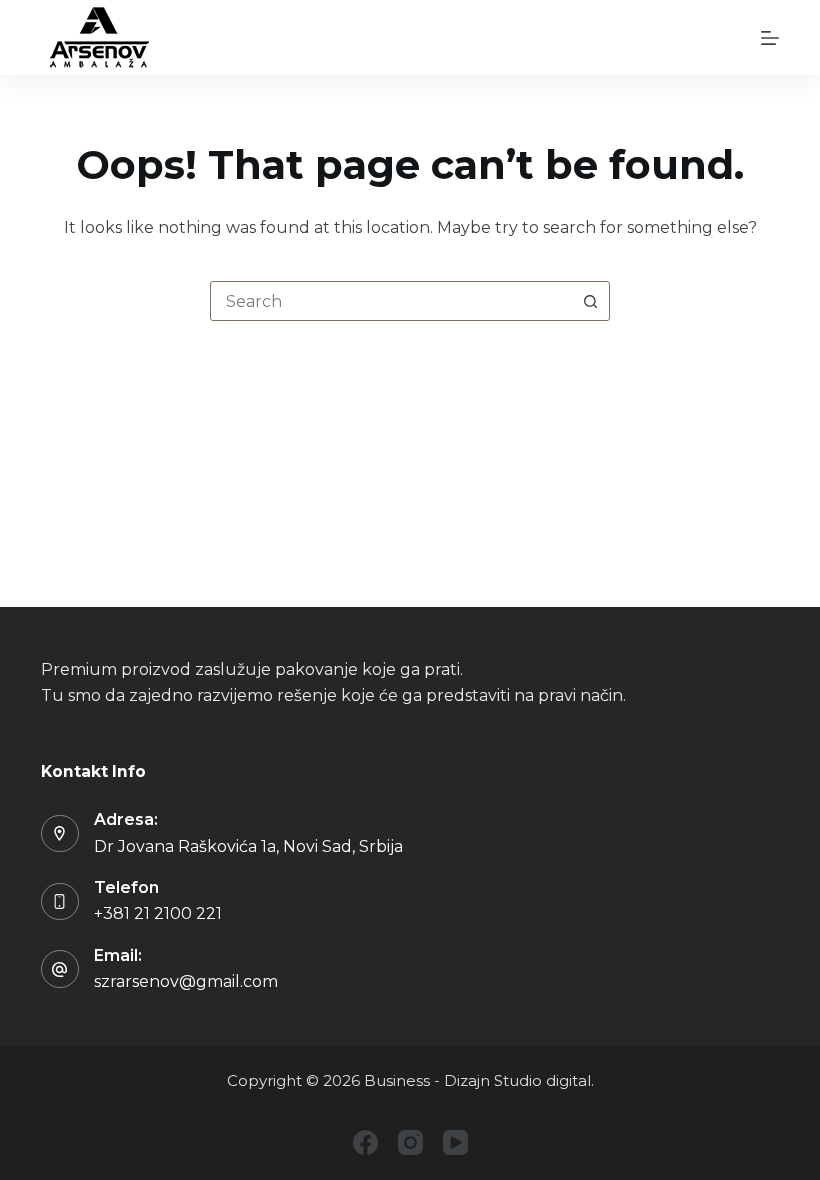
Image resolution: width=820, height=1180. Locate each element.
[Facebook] (365, 1142)
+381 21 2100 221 (158, 913)
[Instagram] (410, 1142)
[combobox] (391, 301)
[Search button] (590, 301)
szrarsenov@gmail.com (186, 981)
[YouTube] (455, 1142)
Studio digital (540, 1080)
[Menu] (770, 38)
